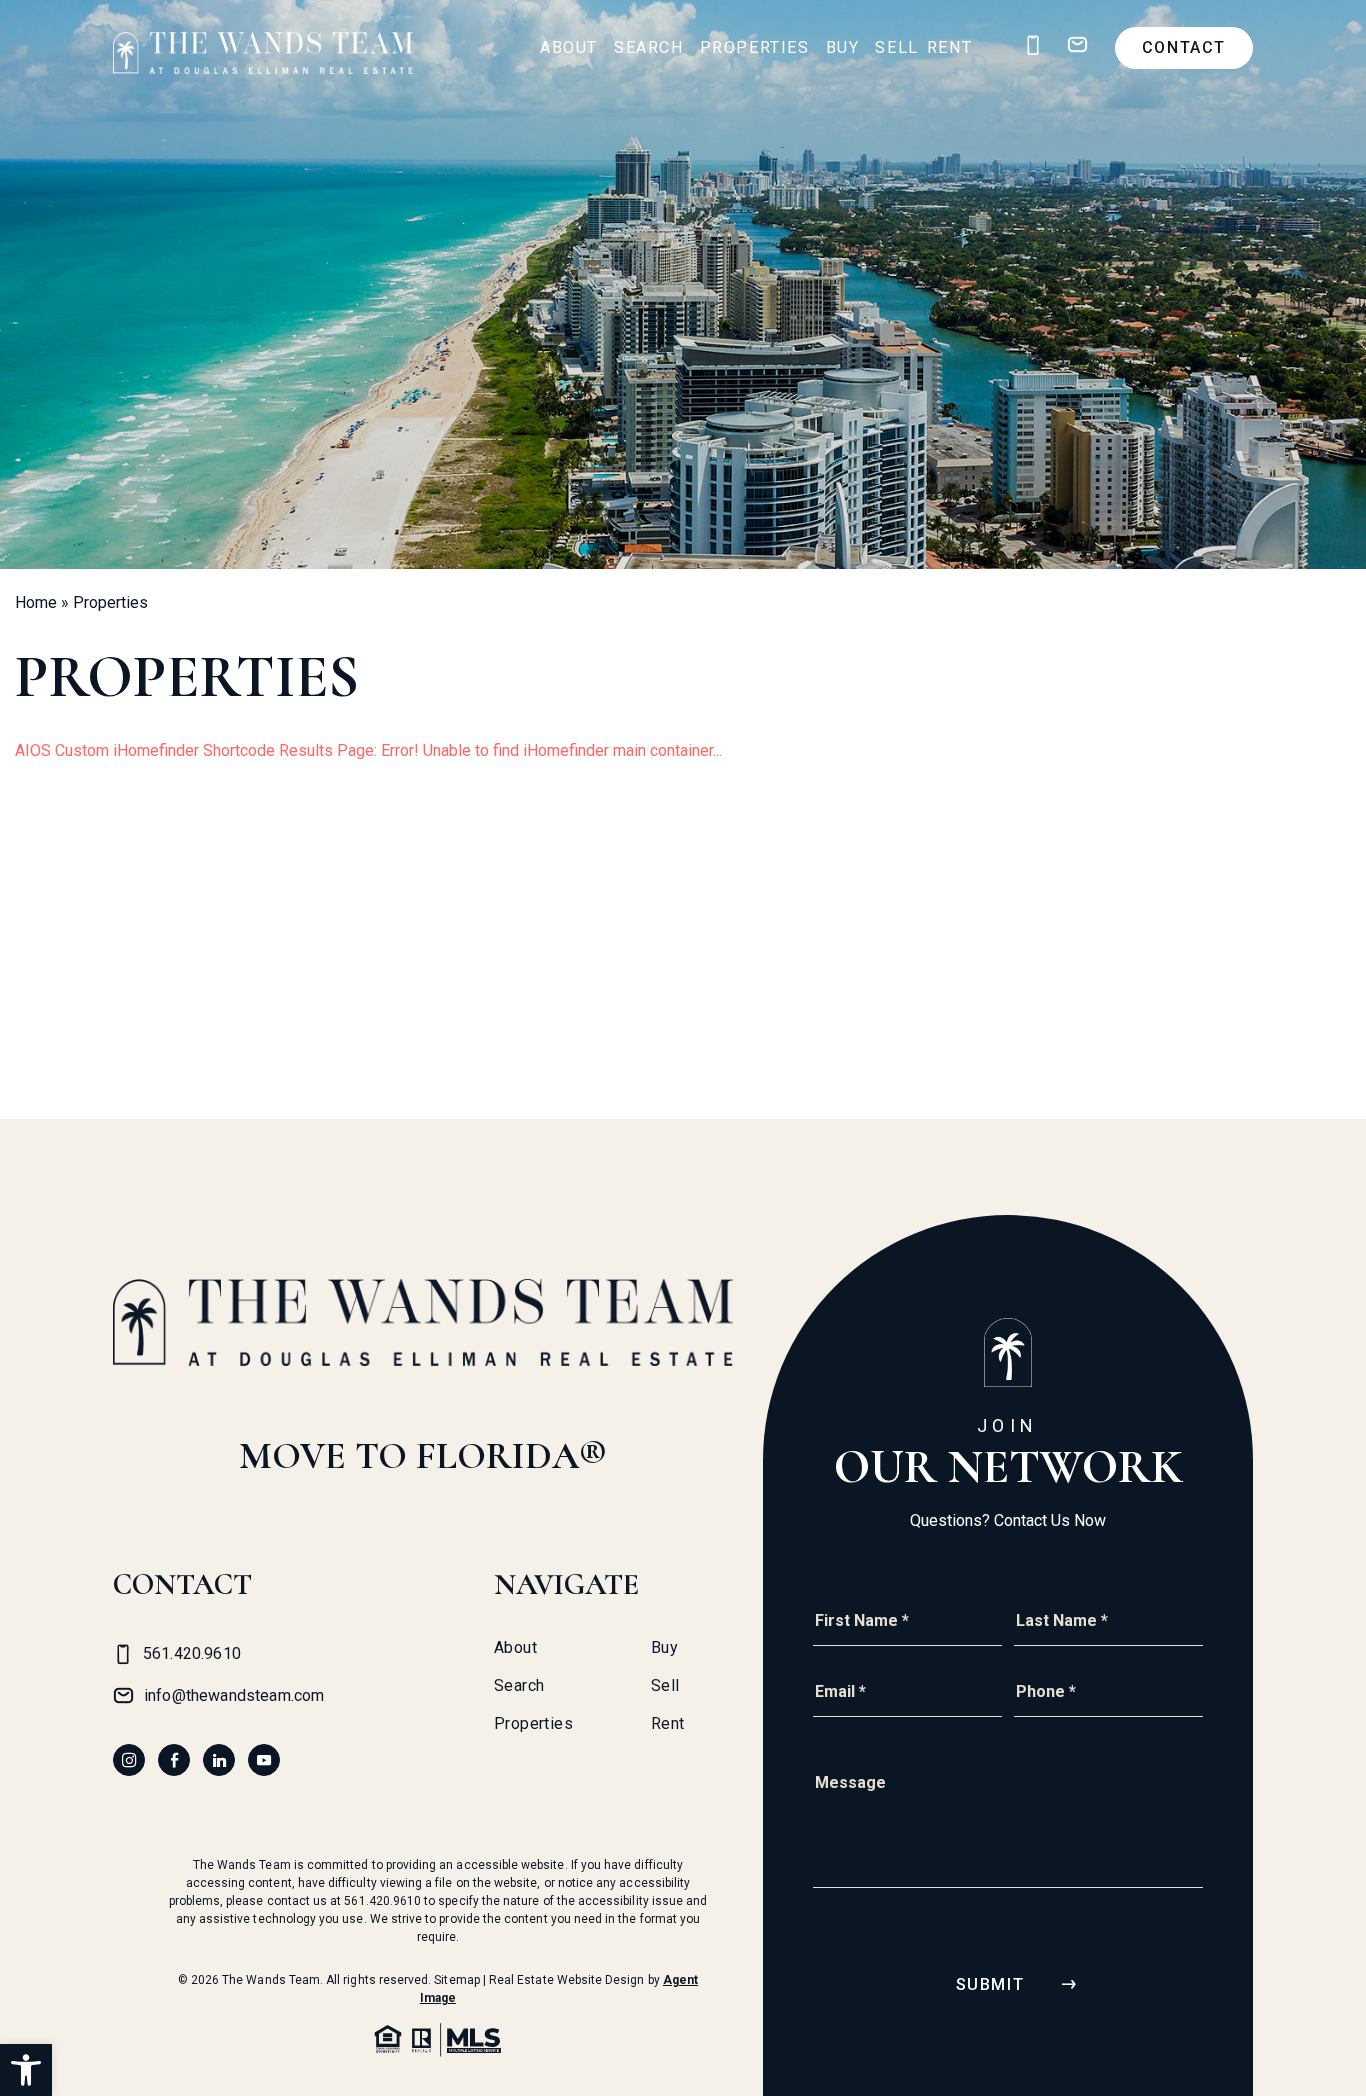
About (569, 47)
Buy (843, 47)
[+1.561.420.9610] (1033, 45)
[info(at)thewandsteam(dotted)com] (1077, 45)
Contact (1184, 47)
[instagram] (129, 1760)
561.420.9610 (382, 1901)
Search (649, 47)
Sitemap (456, 1980)
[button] (26, 2070)
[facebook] (174, 1760)
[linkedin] (219, 1760)
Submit (990, 1984)
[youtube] (264, 1760)
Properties (755, 47)
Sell (896, 47)
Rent (949, 47)
